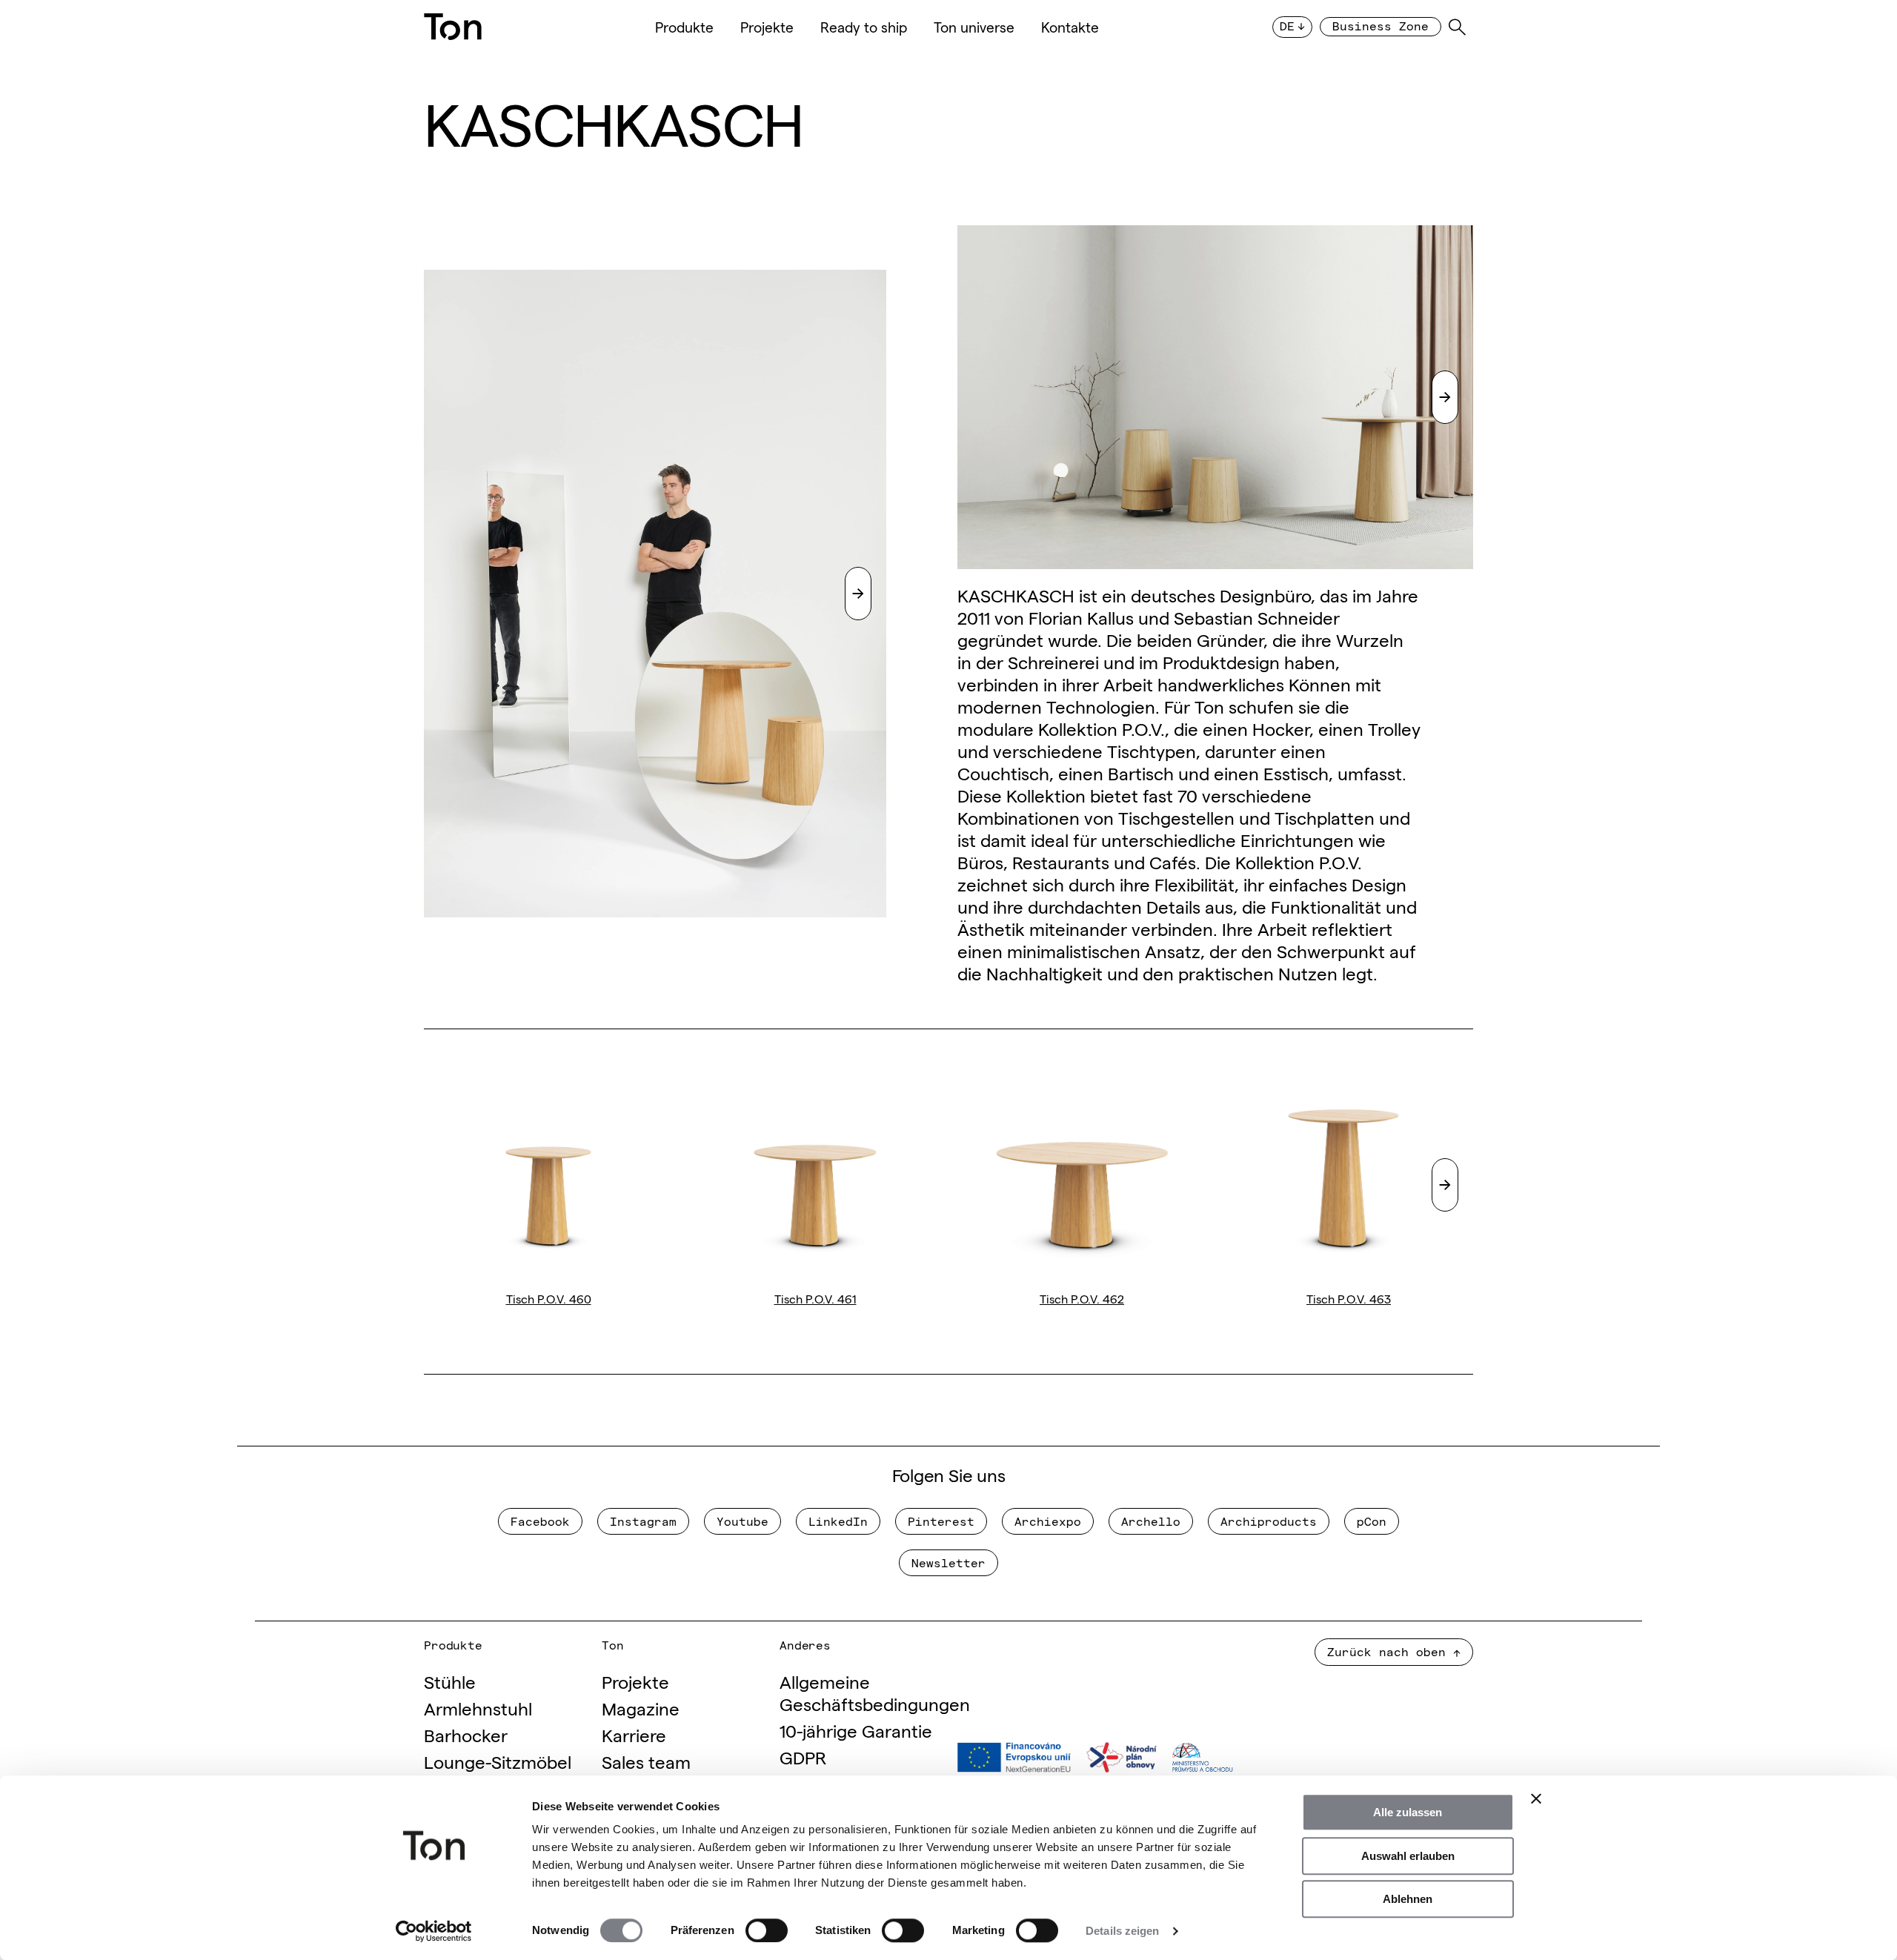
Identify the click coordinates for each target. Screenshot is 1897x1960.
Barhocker (466, 1734)
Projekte (767, 27)
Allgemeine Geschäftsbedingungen (875, 1692)
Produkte (684, 27)
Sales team (646, 1761)
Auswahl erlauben (1408, 1856)
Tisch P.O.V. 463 (1349, 1298)
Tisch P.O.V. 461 (815, 1298)
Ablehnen (1408, 1899)
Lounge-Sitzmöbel (498, 1761)
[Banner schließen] (1536, 1798)
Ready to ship (864, 27)
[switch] (767, 1930)
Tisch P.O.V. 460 (549, 1298)
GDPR (803, 1757)
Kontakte (1070, 27)
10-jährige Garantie (856, 1730)
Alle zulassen (1408, 1812)
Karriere (634, 1734)
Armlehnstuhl (478, 1708)
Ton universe (974, 27)
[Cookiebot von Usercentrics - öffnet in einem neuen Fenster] (434, 1931)
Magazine (641, 1708)
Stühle (450, 1681)
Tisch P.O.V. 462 (1082, 1298)
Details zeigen (1122, 1931)
